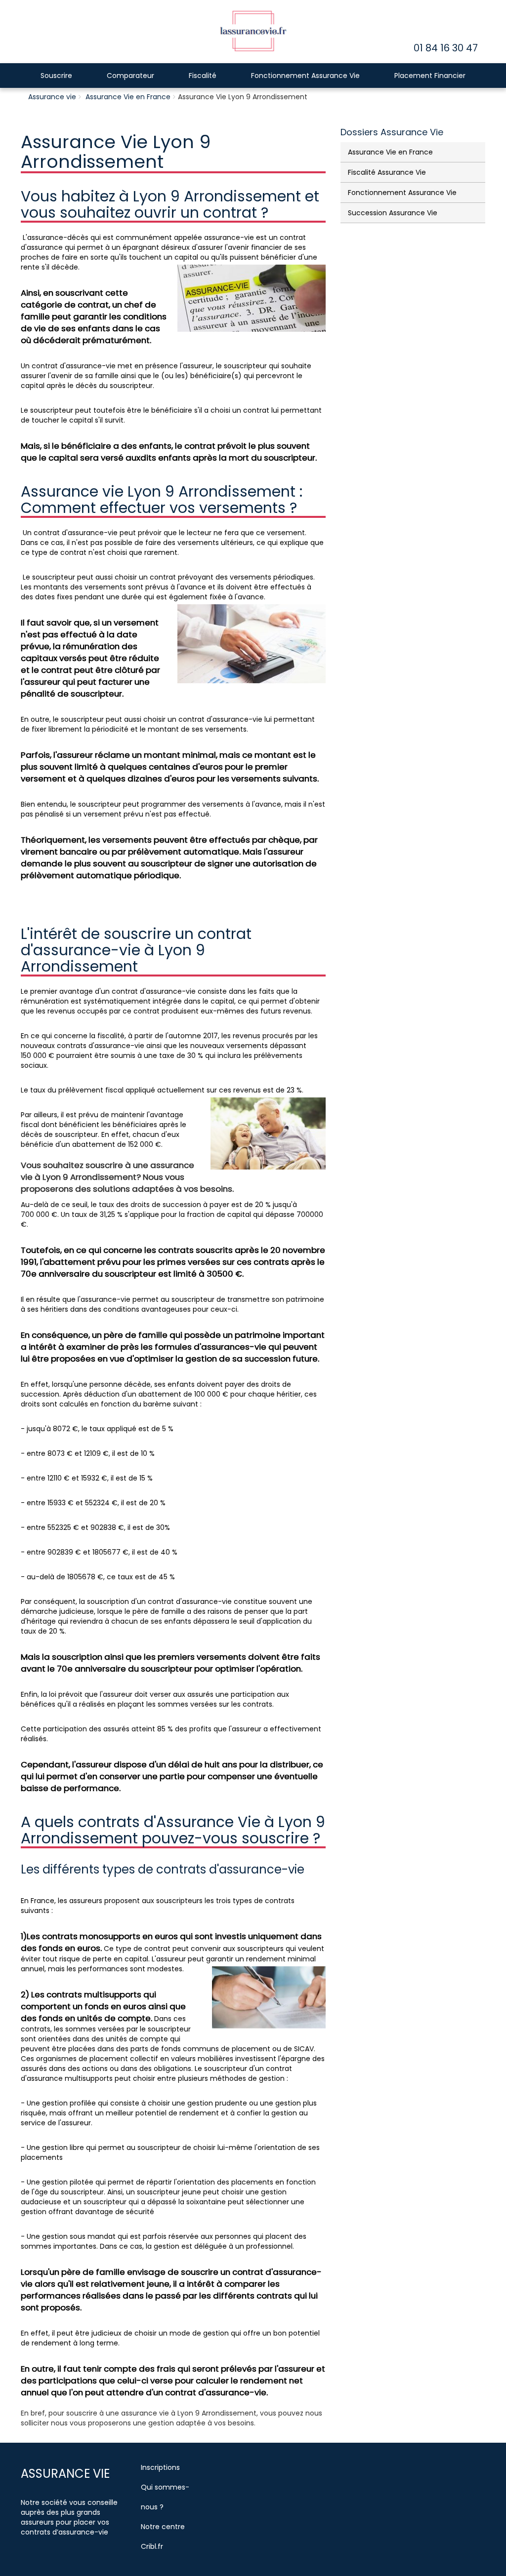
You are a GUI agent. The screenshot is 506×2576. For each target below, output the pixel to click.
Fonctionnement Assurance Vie (305, 76)
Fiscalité (203, 76)
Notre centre (163, 2527)
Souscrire (56, 76)
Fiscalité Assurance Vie (387, 172)
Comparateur (130, 76)
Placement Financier (430, 76)
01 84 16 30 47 (446, 48)
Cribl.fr (152, 2546)
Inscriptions (160, 2467)
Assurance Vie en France (128, 97)
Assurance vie (52, 97)
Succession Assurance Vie (393, 213)
